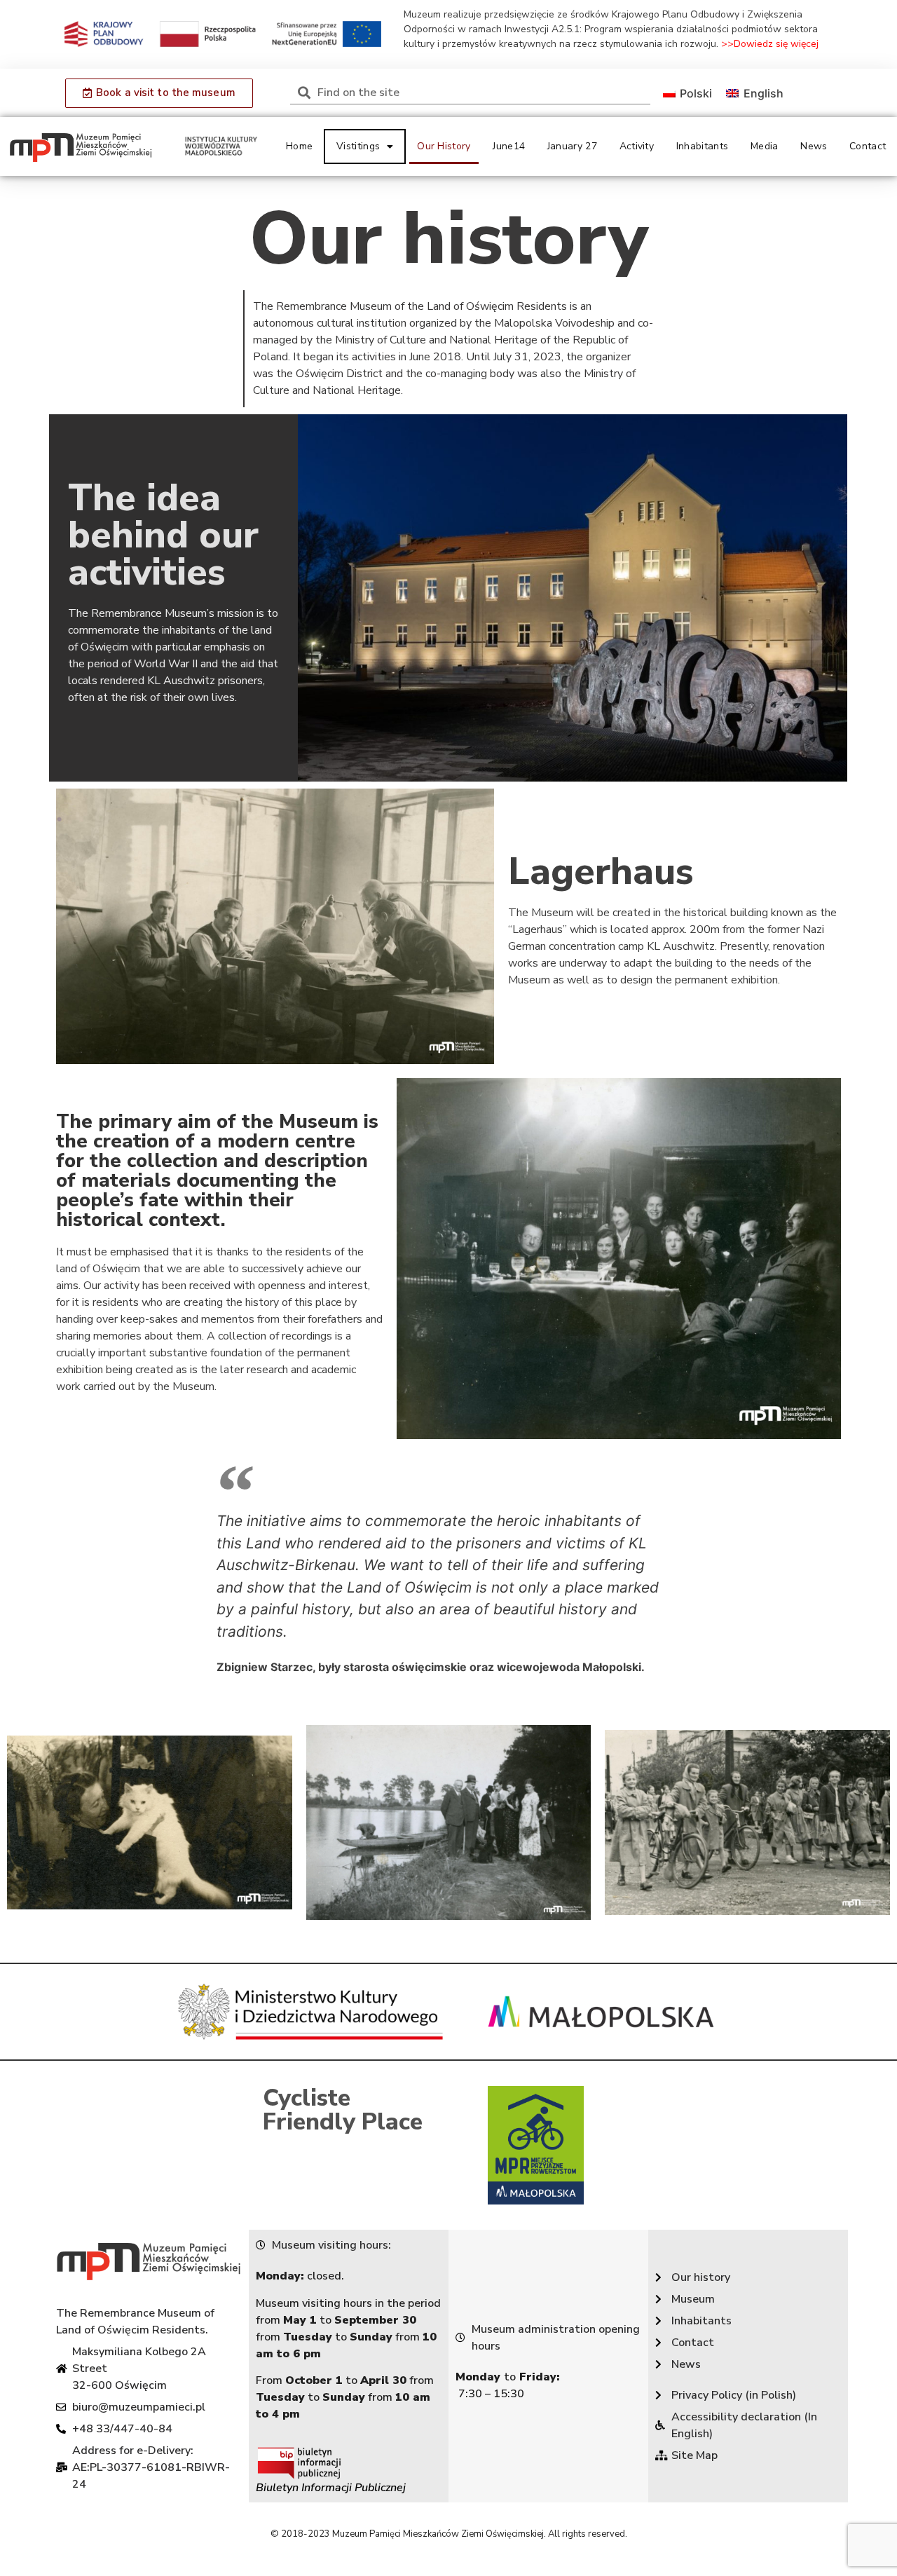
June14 (509, 146)
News (814, 146)
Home (299, 146)
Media (765, 146)
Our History (444, 146)
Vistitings (358, 146)
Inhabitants (702, 146)
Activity (637, 146)
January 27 (572, 146)
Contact (868, 146)
